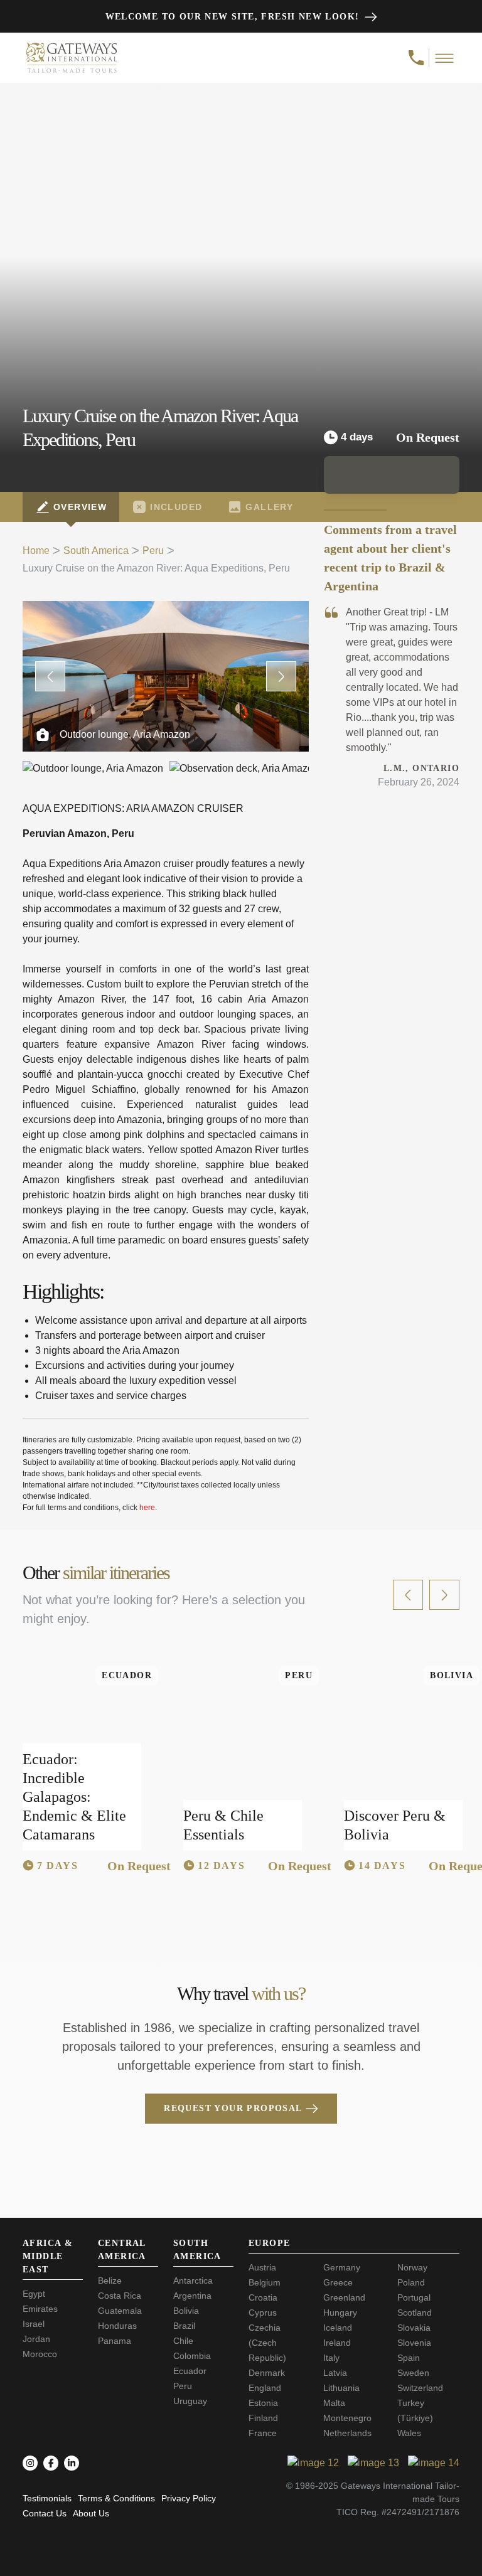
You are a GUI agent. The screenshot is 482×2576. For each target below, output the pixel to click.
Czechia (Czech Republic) (267, 2343)
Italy (331, 2358)
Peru (153, 551)
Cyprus (263, 2313)
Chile (183, 2341)
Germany (342, 2267)
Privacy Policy (189, 2498)
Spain (409, 2358)
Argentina (192, 2296)
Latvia (335, 2373)
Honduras (117, 2326)
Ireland (337, 2343)
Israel (34, 2324)
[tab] (71, 507)
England (265, 2388)
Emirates (40, 2309)
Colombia (192, 2356)
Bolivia (186, 2311)
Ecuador (190, 2371)
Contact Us (45, 2513)
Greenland (344, 2297)
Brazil (184, 2326)
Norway (412, 2267)
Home (36, 551)
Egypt (34, 2294)
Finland (263, 2418)
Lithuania (341, 2388)
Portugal (414, 2297)
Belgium (265, 2282)
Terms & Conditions (116, 2498)
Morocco (40, 2354)
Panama (115, 2341)
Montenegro (347, 2418)
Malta (334, 2403)
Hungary (340, 2313)
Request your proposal (233, 2108)
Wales (409, 2433)
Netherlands (347, 2433)
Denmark (267, 2373)
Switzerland (420, 2388)
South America (96, 551)
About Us (91, 2513)
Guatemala (120, 2311)
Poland (411, 2282)
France (263, 2433)
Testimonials (47, 2498)
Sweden (413, 2373)
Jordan (36, 2339)
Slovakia (414, 2328)
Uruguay (190, 2401)
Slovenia (414, 2343)
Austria (262, 2267)
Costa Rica (120, 2296)
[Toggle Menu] (445, 58)
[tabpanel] (166, 1058)
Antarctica (193, 2281)
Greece (338, 2282)
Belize (110, 2281)
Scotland (415, 2313)
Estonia (263, 2403)
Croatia (263, 2297)
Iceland (338, 2328)
